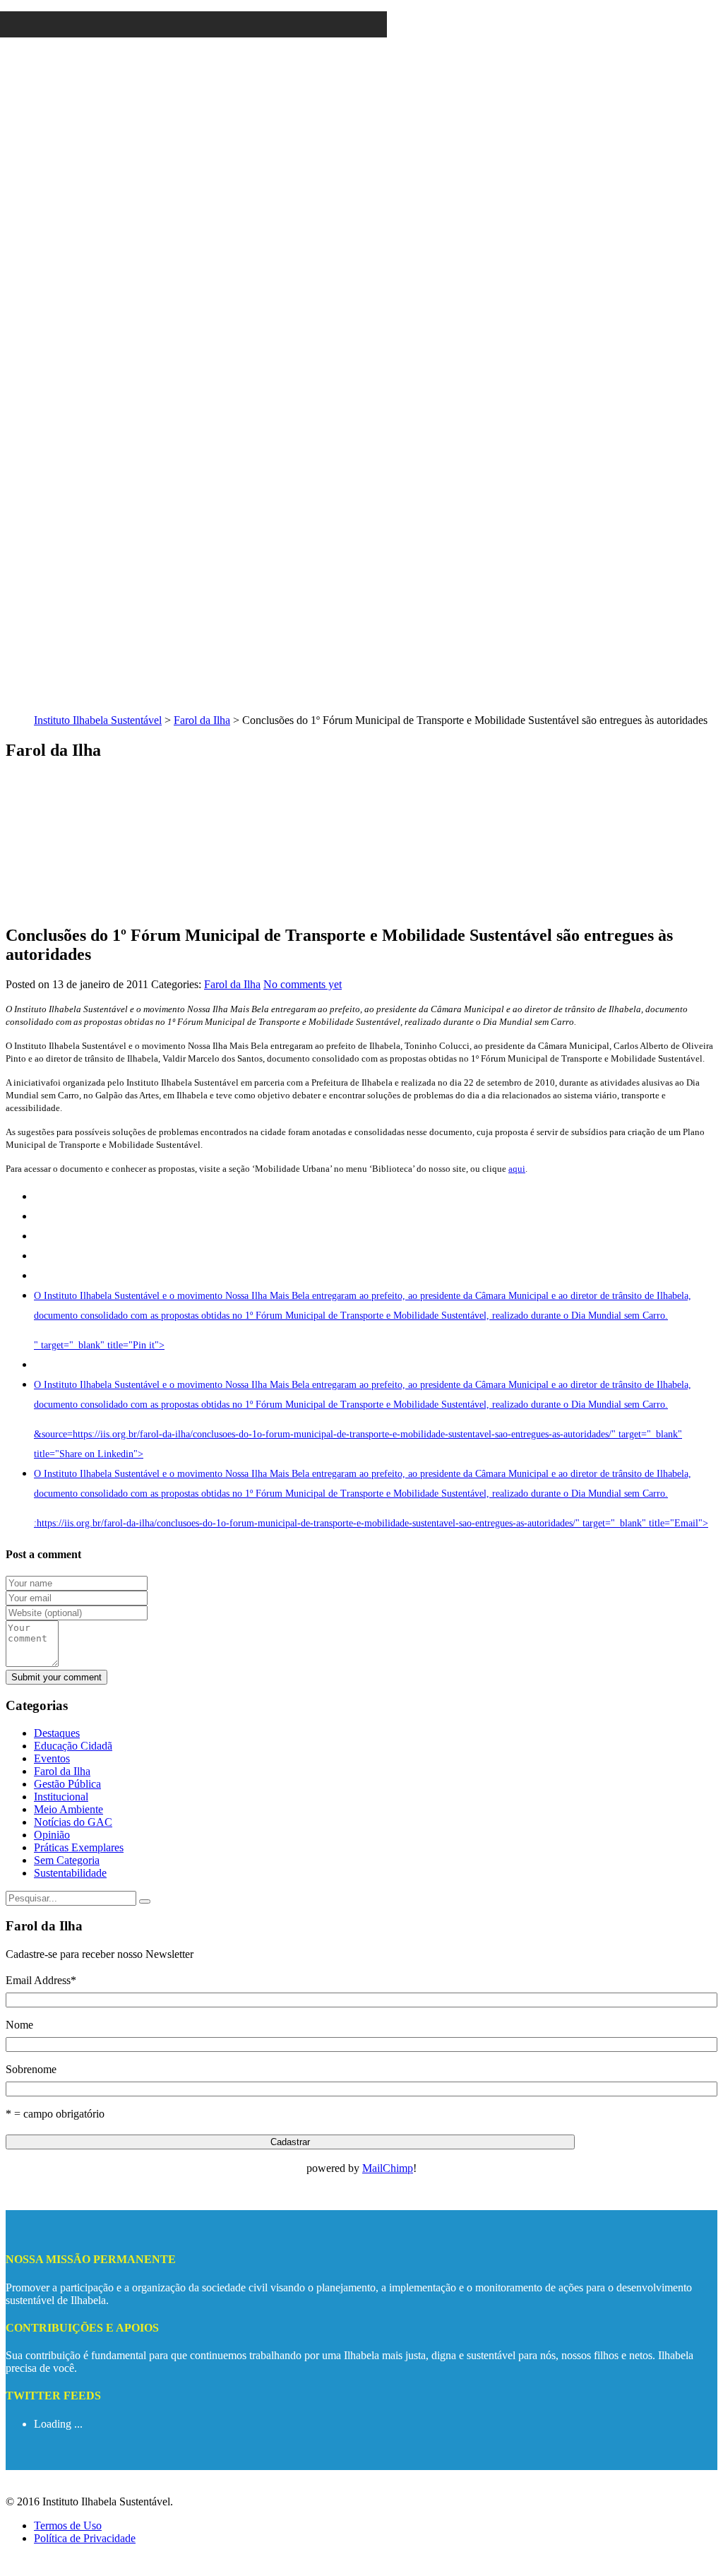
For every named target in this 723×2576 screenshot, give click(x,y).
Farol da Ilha (202, 720)
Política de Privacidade (85, 2538)
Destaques (57, 1733)
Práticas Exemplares (79, 1847)
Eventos (52, 1758)
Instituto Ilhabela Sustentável (98, 720)
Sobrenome (31, 2069)
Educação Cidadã (73, 1746)
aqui (517, 1169)
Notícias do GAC (73, 1822)
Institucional (61, 1797)
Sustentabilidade (70, 1873)
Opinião (52, 1835)
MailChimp (388, 2168)
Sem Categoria (67, 1860)
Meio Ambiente (68, 1809)
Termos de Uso (68, 2525)
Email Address (41, 1980)
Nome (19, 2025)
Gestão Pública (67, 1784)
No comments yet (303, 984)
